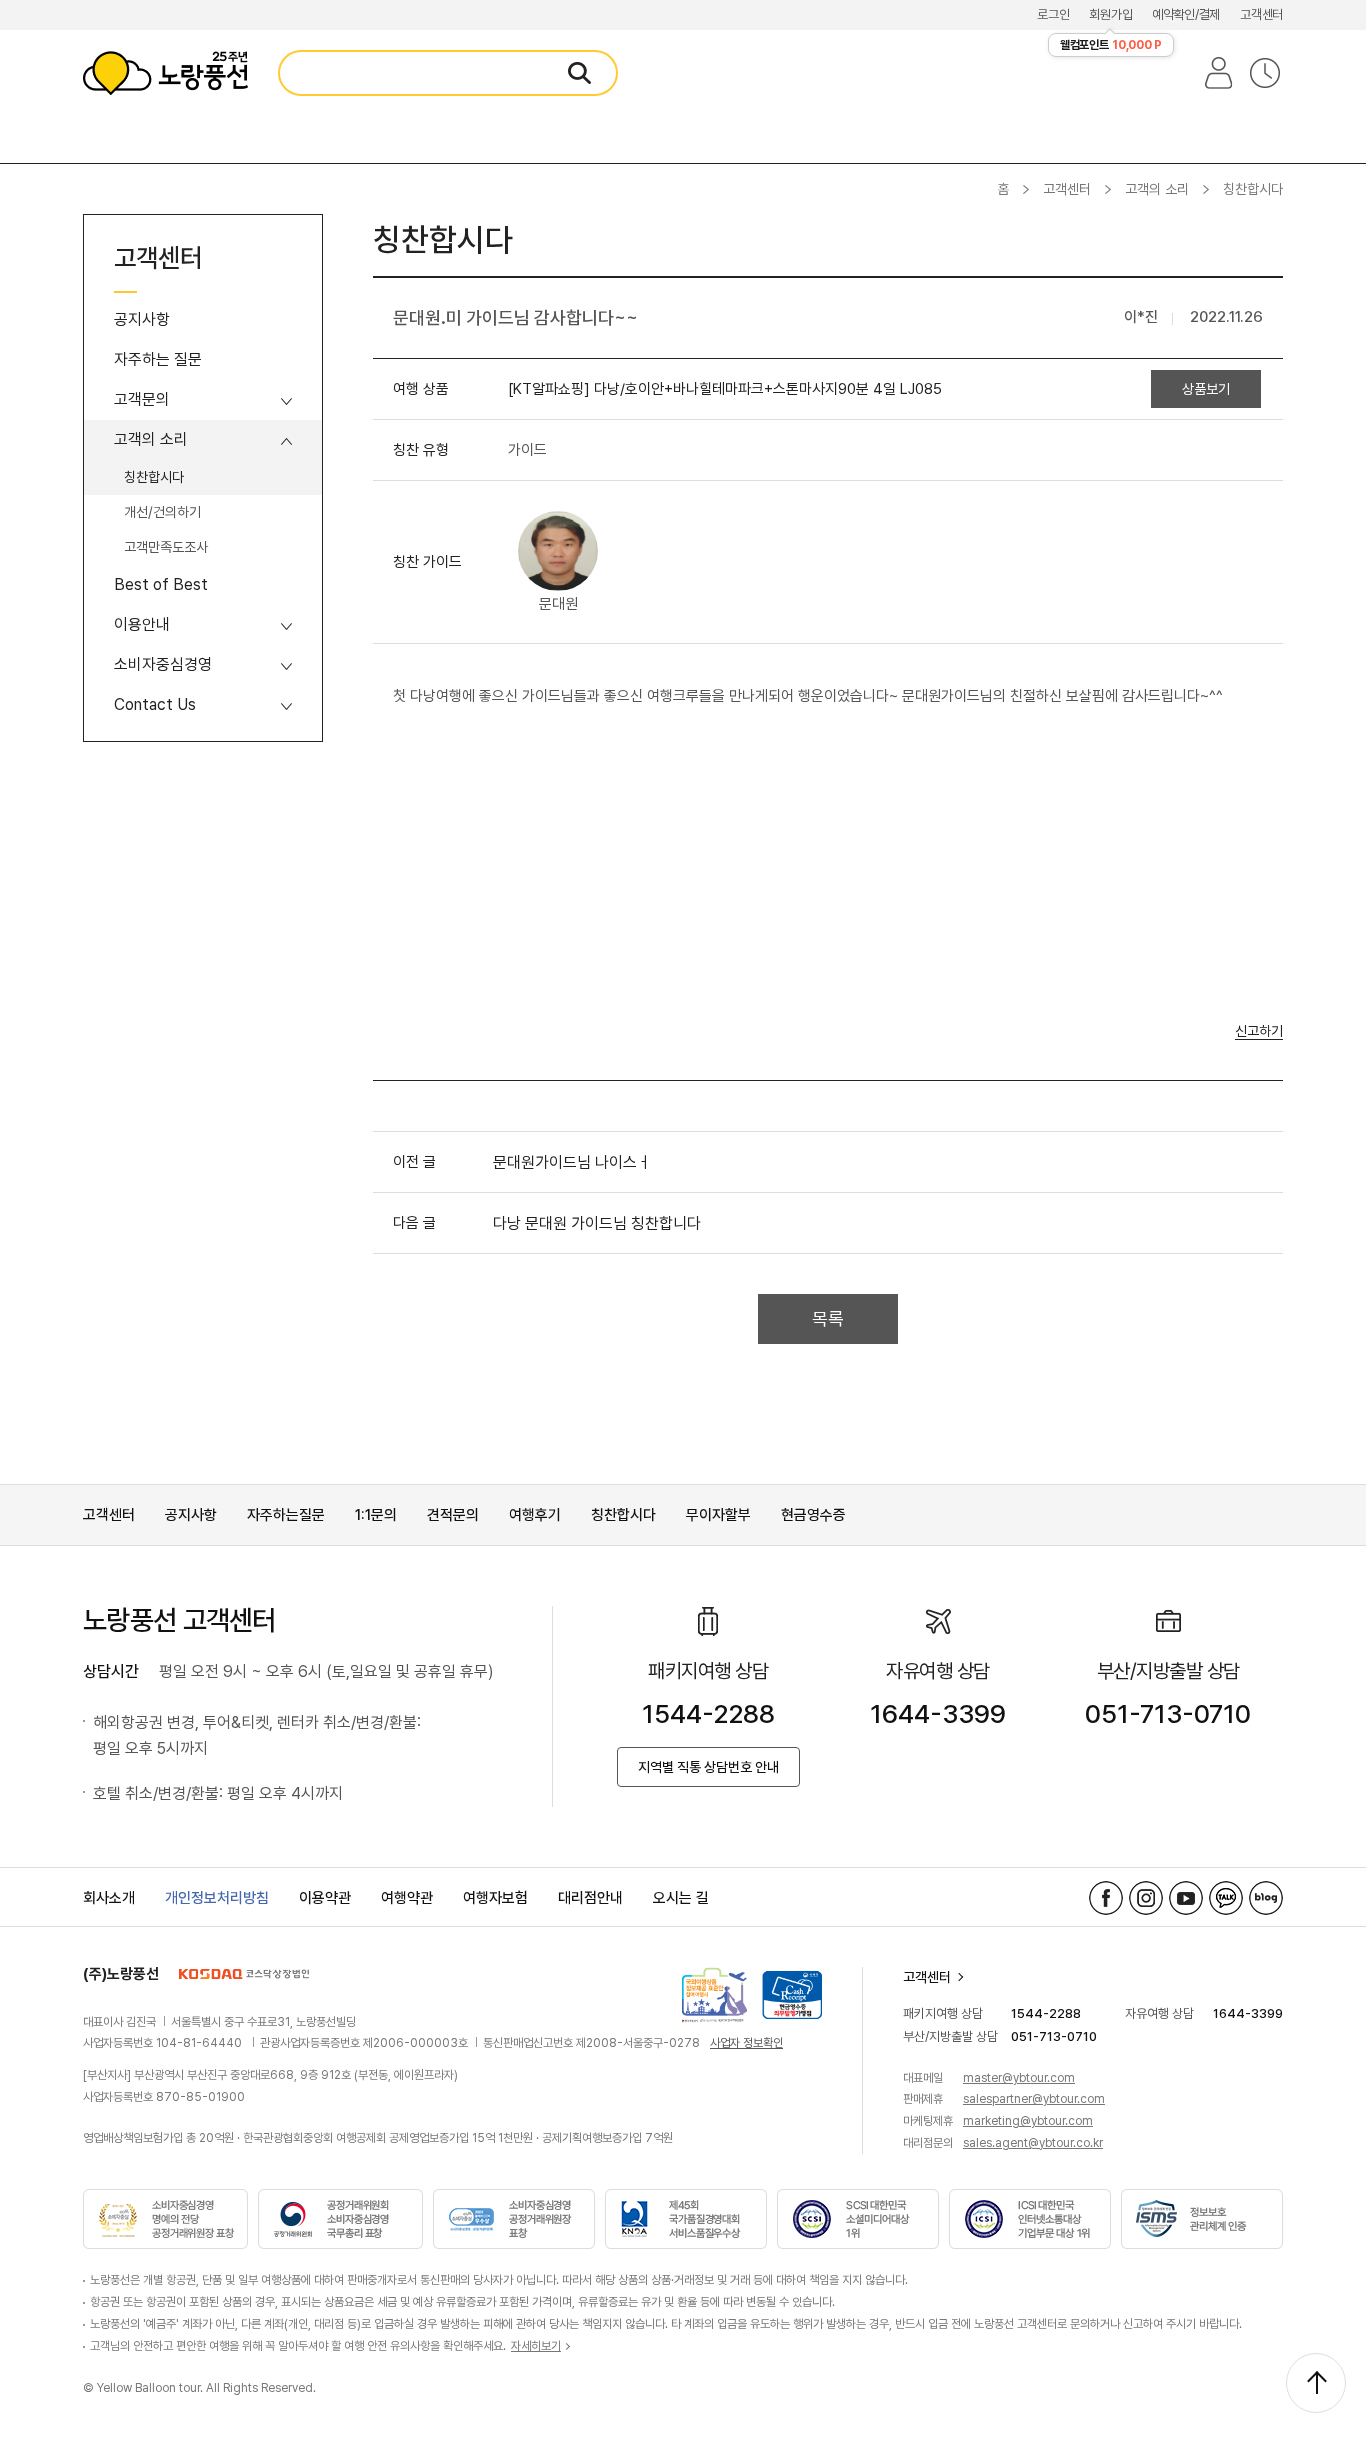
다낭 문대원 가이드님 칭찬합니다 (597, 1223)
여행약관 (407, 1898)
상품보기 (1206, 389)
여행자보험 (495, 1898)
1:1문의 (376, 1515)
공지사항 (142, 319)
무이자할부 (718, 1515)
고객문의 (142, 399)
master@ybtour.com (1019, 2078)
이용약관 (325, 1898)
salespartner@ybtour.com (1034, 2099)
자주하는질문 (286, 1515)
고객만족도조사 (166, 547)
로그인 (1053, 14)
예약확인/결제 (1186, 14)
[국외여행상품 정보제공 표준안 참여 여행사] (714, 1995)
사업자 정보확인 (746, 2043)
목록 (828, 1318)
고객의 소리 (1157, 189)
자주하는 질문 (158, 359)
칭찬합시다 (154, 477)
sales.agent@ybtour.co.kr (1033, 2143)
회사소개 (109, 1898)
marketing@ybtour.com (1028, 2121)
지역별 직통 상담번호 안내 (708, 1767)
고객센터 (1261, 14)
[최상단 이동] (1316, 2383)
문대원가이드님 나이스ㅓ (572, 1162)
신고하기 (1259, 1031)
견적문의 (453, 1515)
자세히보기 (536, 2346)
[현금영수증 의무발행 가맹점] (792, 1995)
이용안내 (142, 624)
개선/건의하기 (162, 512)
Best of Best (161, 584)
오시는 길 (681, 1898)
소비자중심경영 (163, 664)
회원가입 (1110, 14)
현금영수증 (813, 1515)
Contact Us (155, 704)
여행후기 (535, 1515)
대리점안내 (590, 1898)
